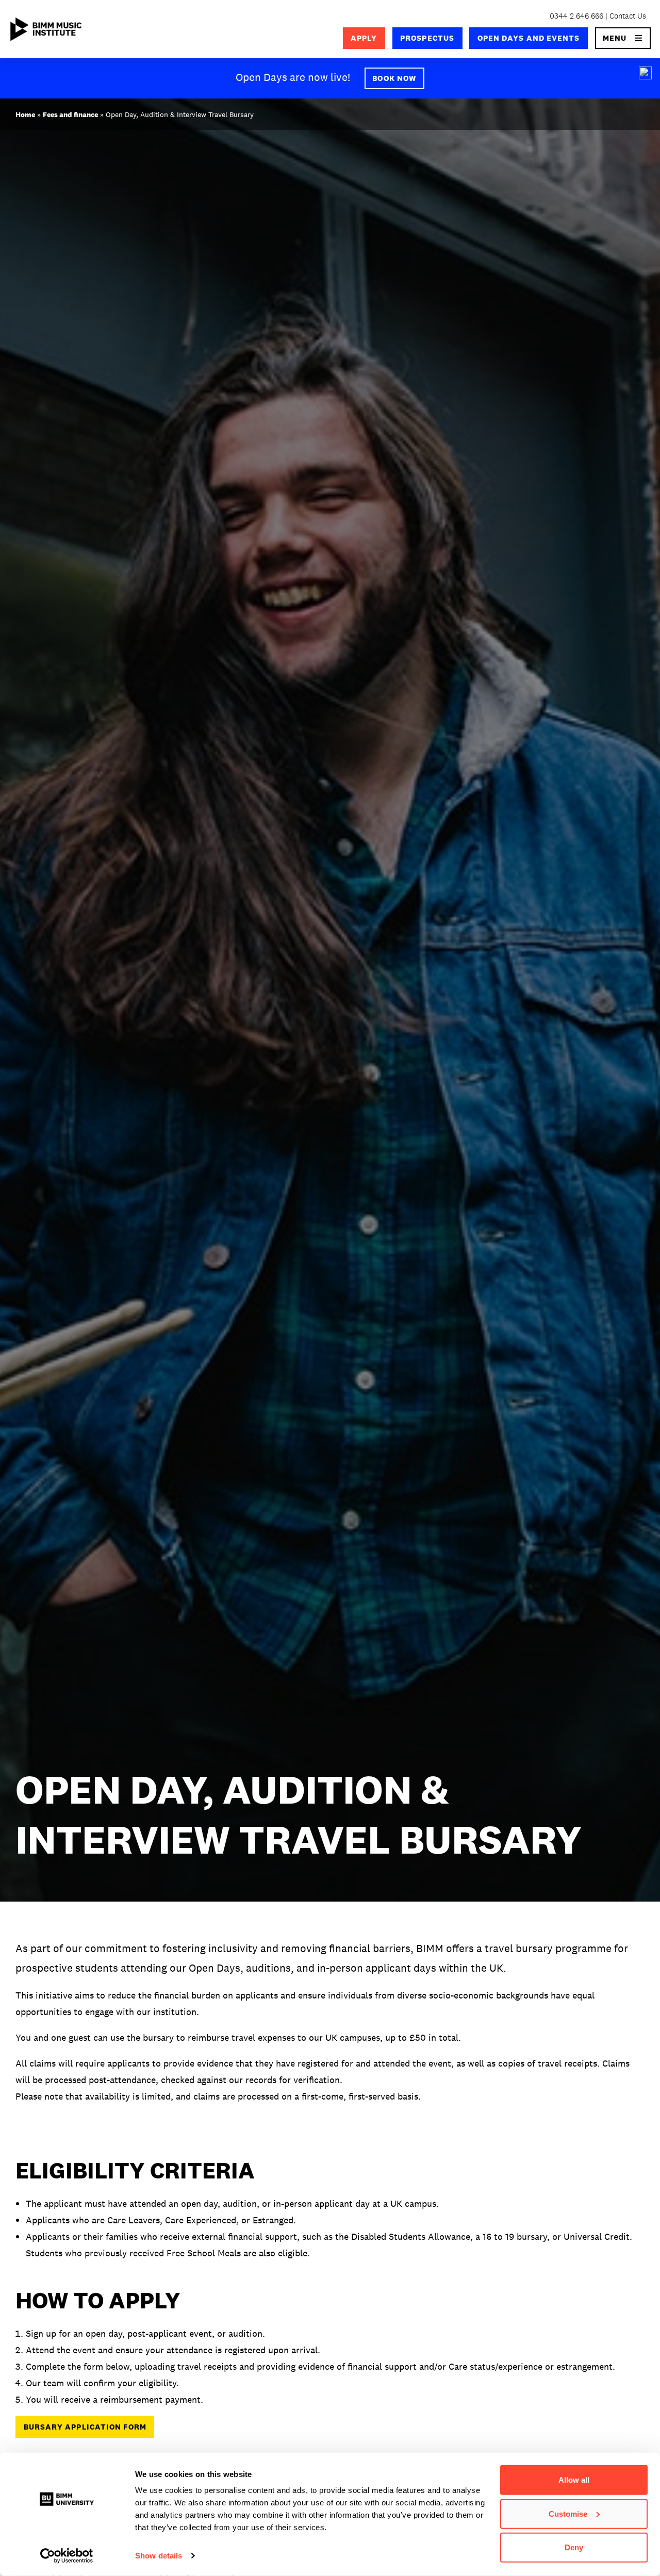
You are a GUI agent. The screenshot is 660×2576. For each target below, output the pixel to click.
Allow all (574, 2480)
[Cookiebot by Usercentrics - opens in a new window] (67, 2556)
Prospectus (427, 38)
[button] (623, 38)
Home (25, 114)
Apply (364, 38)
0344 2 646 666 (576, 16)
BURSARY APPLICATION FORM (85, 2427)
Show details (159, 2556)
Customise (568, 2513)
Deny (574, 2547)
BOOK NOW (394, 78)
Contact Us (628, 16)
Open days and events (529, 38)
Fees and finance (70, 114)
